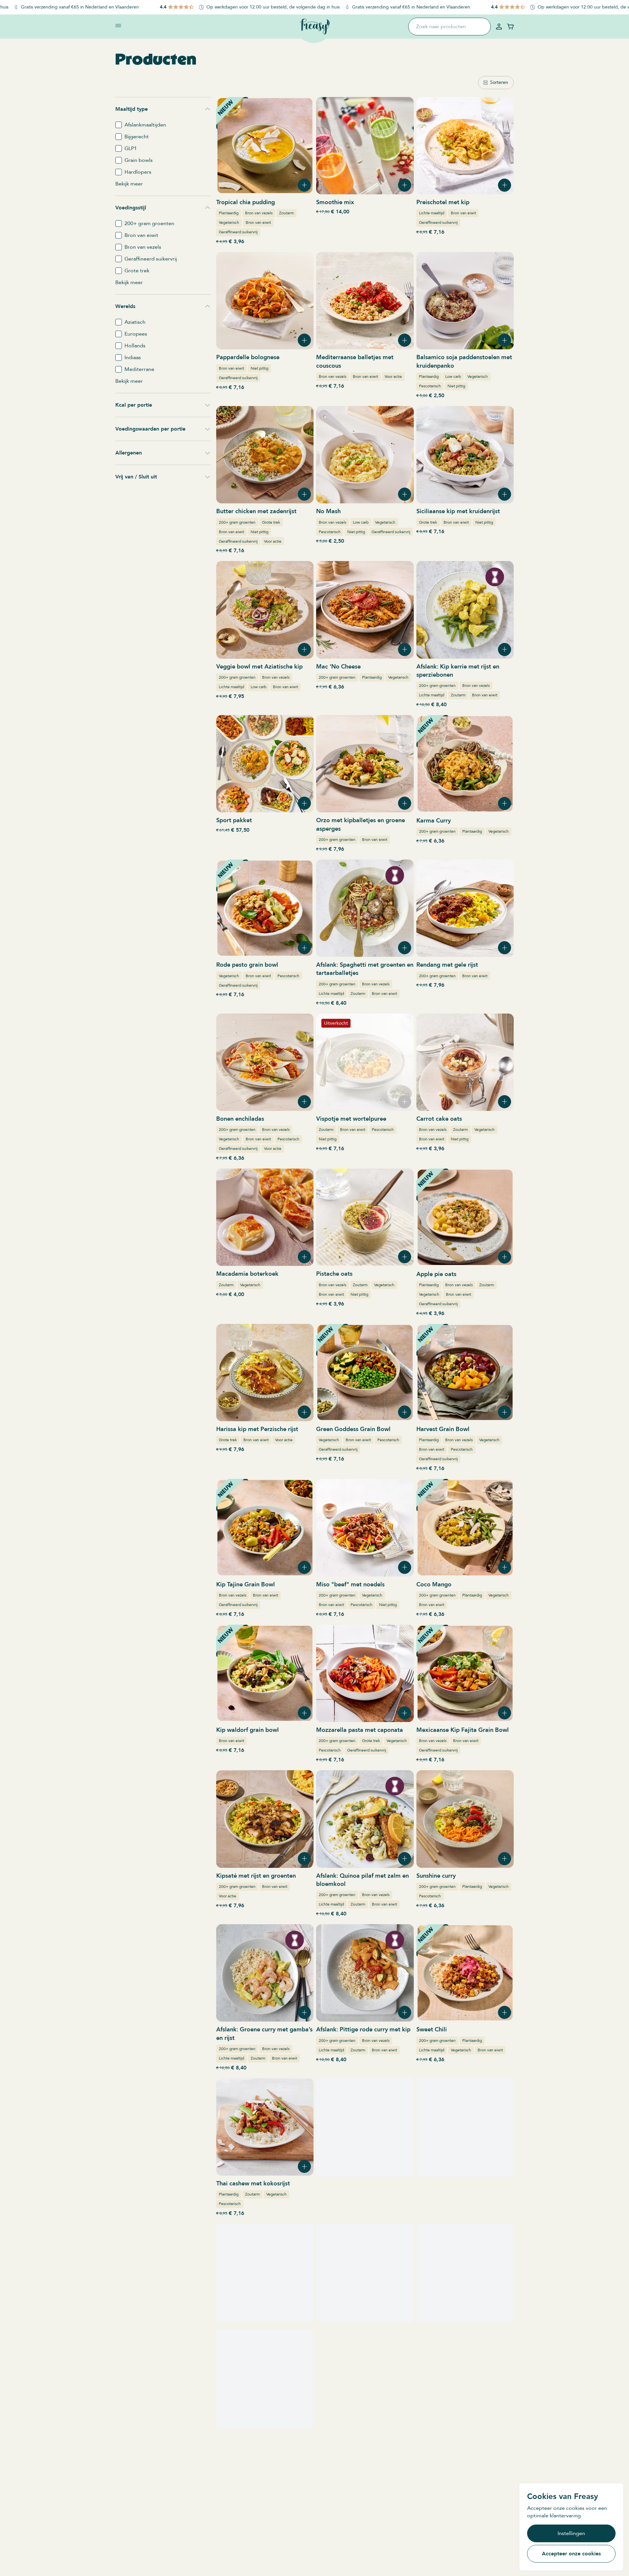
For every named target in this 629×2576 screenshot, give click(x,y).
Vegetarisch (229, 223)
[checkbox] (119, 125)
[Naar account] (499, 27)
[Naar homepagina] (314, 27)
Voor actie (393, 377)
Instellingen (571, 2533)
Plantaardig (229, 213)
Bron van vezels (259, 213)
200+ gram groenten (237, 522)
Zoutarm (286, 213)
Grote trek (271, 522)
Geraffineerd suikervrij (238, 232)
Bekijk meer (129, 184)
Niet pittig (259, 368)
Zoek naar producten (441, 27)
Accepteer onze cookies (571, 2554)
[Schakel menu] (118, 26)
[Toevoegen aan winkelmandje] (304, 185)
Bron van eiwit (258, 223)
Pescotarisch (430, 386)
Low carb (453, 377)
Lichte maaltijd (432, 213)
